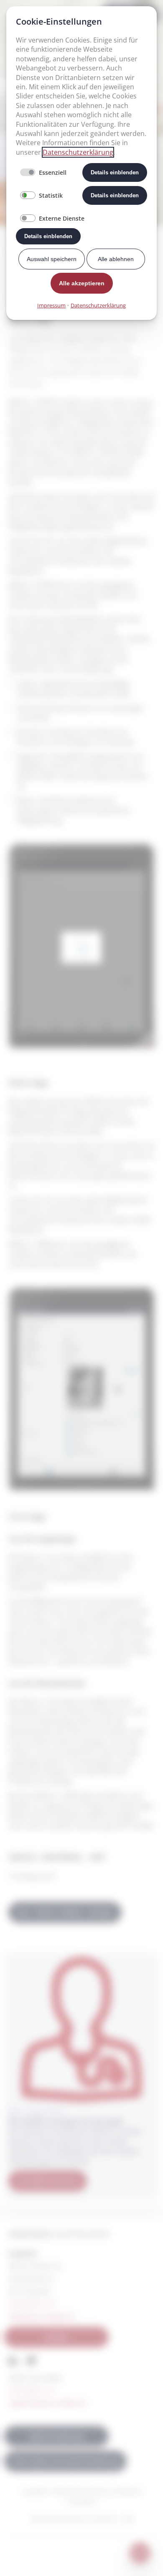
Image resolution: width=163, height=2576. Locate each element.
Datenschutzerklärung (78, 152)
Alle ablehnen (116, 259)
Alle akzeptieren (82, 283)
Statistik (51, 195)
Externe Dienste (62, 218)
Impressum (51, 305)
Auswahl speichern (52, 259)
